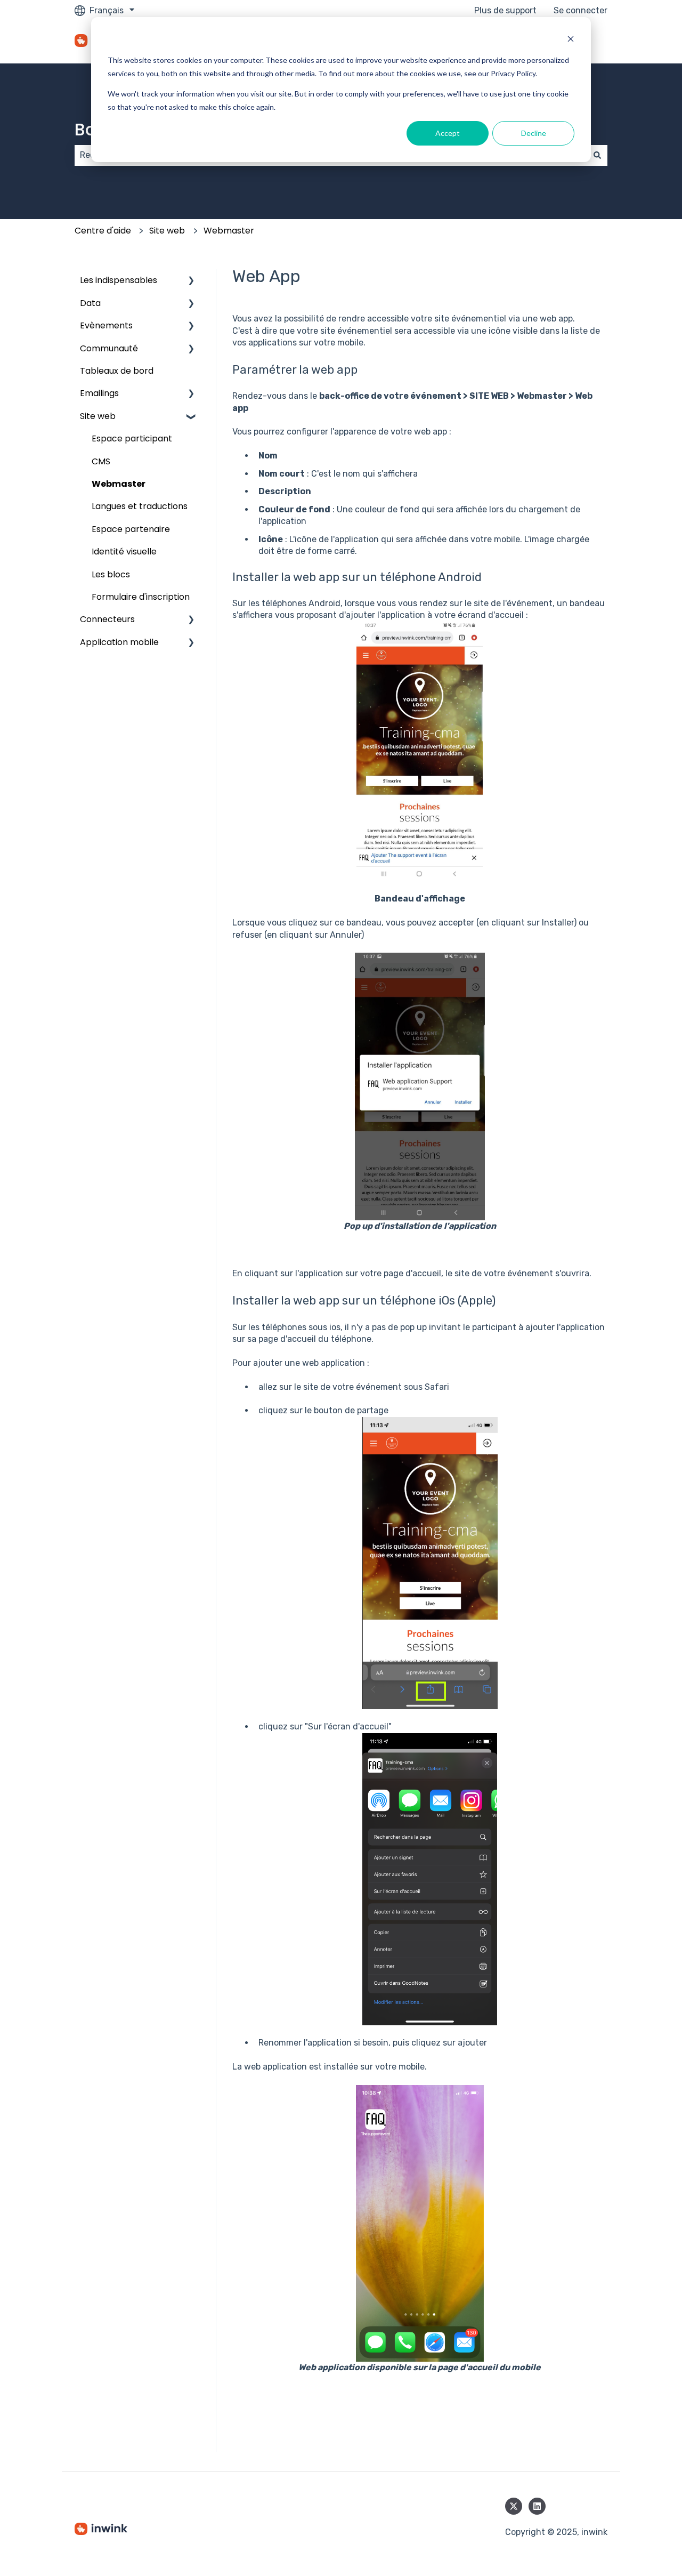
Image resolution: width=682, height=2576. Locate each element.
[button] (191, 281)
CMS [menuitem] (101, 461)
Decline (534, 133)
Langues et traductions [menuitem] (140, 506)
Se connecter (580, 10)
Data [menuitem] (90, 303)
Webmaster (229, 231)
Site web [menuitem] (98, 416)
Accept (448, 133)
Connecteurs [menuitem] (107, 619)
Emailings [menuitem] (99, 393)
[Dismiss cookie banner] (571, 40)
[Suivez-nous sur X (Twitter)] (514, 2506)
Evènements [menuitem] (106, 325)
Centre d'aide (103, 231)
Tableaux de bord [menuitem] (117, 371)
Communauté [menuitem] (109, 348)
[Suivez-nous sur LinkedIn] (537, 2506)
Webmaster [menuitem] (119, 484)
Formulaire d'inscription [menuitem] (141, 597)
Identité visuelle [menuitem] (124, 552)
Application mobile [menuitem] (119, 642)
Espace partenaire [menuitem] (131, 529)
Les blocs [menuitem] (111, 574)
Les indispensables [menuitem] (119, 280)
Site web (167, 231)
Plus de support (505, 10)
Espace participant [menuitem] (132, 438)
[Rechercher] (597, 155)
